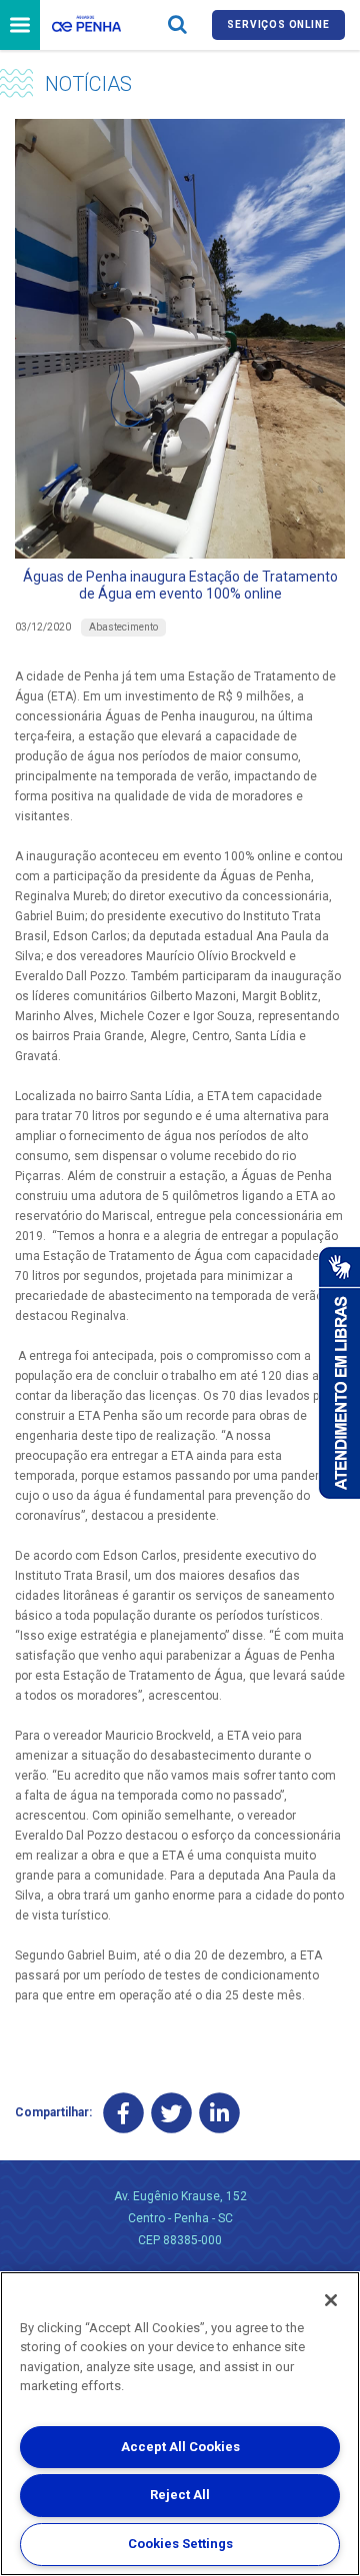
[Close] (331, 2300)
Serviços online (278, 24)
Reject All (180, 2495)
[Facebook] (123, 2113)
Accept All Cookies (180, 2447)
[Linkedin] (219, 2113)
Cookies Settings (180, 2544)
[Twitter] (171, 2113)
